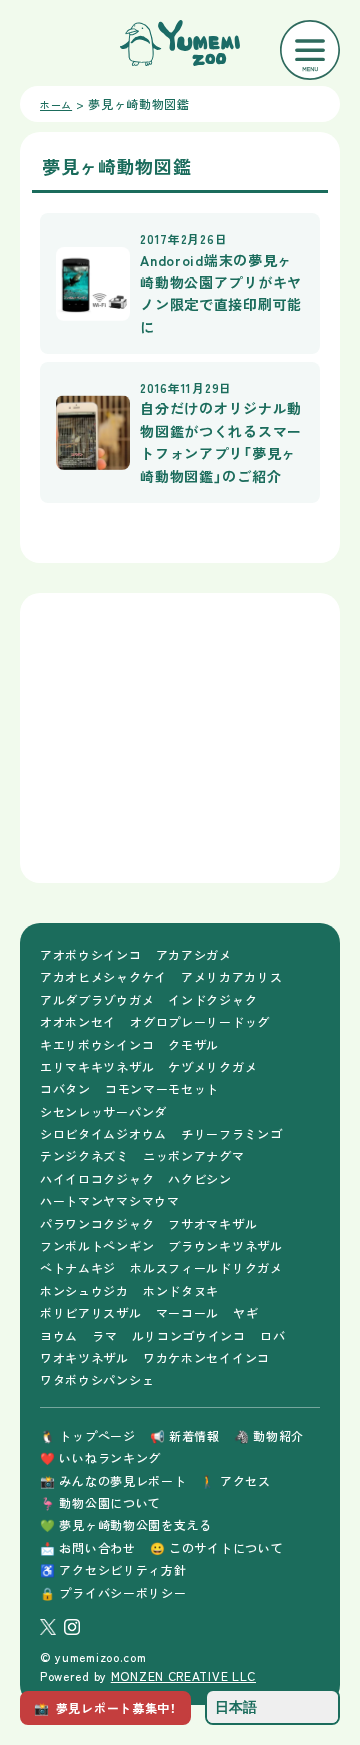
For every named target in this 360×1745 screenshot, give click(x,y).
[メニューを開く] (310, 50)
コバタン (65, 1088)
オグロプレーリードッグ (200, 1021)
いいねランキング (100, 1457)
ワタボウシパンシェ (97, 1379)
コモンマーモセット (162, 1088)
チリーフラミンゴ (232, 1133)
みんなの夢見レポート (113, 1480)
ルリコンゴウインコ (189, 1335)
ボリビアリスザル (91, 1312)
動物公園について (100, 1502)
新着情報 (185, 1435)
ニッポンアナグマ (194, 1155)
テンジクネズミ (84, 1155)
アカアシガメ (194, 954)
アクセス (235, 1480)
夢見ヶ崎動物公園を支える (126, 1524)
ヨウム (59, 1335)
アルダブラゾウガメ (97, 999)
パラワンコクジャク (97, 1223)
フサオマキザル (212, 1223)
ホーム (56, 104)
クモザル (193, 1044)
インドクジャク (212, 999)
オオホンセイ (78, 1021)
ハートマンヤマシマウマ (110, 1200)
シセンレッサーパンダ (103, 1111)
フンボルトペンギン (97, 1245)
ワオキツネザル (84, 1357)
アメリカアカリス (232, 976)
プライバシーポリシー (113, 1592)
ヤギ (245, 1312)
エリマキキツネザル (97, 1066)
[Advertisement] (180, 738)
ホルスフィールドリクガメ (206, 1267)
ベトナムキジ (78, 1267)
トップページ (88, 1435)
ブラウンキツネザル (225, 1245)
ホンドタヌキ (181, 1290)
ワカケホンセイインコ (206, 1357)
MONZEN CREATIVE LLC (183, 1675)
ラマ (104, 1335)
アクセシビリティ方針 (113, 1569)
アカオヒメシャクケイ (103, 976)
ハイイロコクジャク (97, 1178)
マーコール (188, 1312)
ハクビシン (200, 1178)
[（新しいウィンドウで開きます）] (48, 1627)
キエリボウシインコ (97, 1044)
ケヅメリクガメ (212, 1066)
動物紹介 (269, 1435)
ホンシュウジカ (84, 1290)
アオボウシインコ (91, 954)
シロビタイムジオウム (103, 1133)
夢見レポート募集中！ (105, 1707)
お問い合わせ (88, 1547)
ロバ (272, 1335)
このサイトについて (217, 1547)
